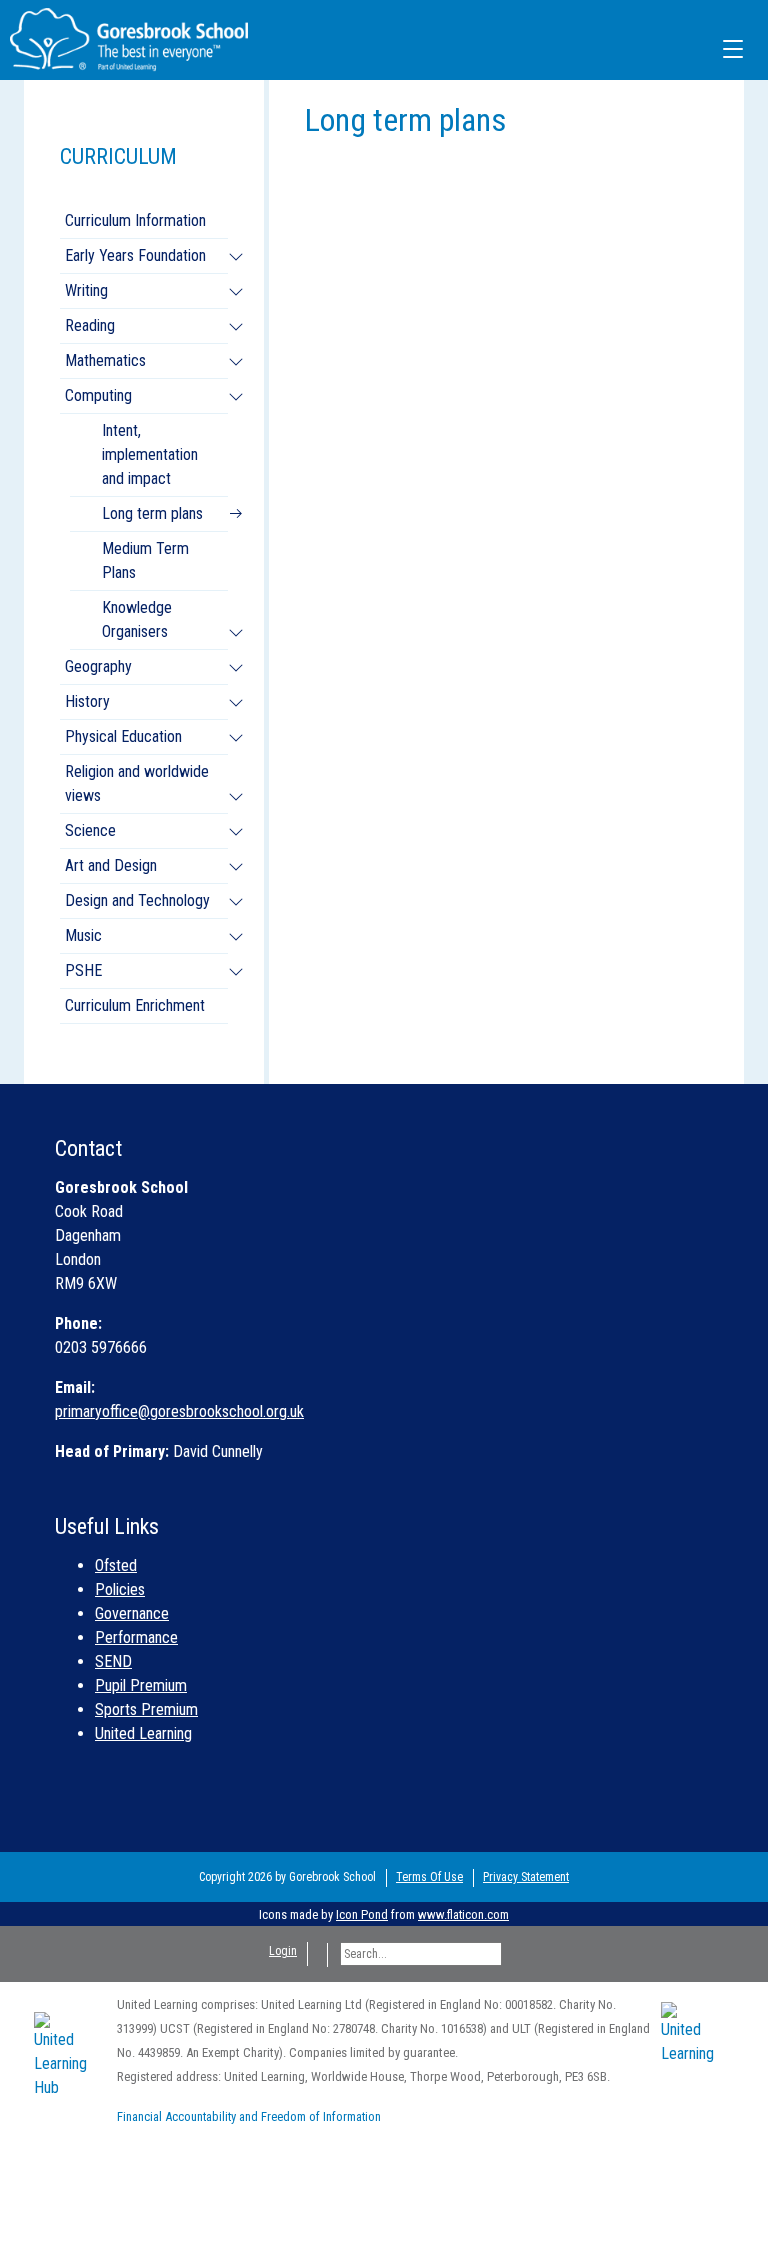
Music (83, 935)
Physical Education (123, 736)
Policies (120, 1589)
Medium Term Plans (145, 560)
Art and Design (111, 865)
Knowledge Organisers (137, 619)
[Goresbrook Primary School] (129, 38)
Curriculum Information (135, 220)
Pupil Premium (141, 1685)
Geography (98, 666)
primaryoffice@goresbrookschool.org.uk (179, 1411)
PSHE (83, 970)
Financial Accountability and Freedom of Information (249, 2116)
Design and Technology (137, 900)
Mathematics (105, 360)
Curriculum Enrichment (135, 1005)
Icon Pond (362, 1914)
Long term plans (152, 513)
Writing (86, 290)
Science (90, 830)
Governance (132, 1613)
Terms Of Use (429, 1877)
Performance (136, 1637)
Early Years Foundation (135, 255)
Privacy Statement (526, 1877)
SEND (113, 1661)
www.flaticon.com (463, 1914)
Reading (90, 325)
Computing (98, 395)
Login (283, 1951)
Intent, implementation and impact (150, 454)
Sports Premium (146, 1709)
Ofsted (116, 1565)
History (87, 701)
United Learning (143, 1733)
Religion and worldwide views (137, 783)
